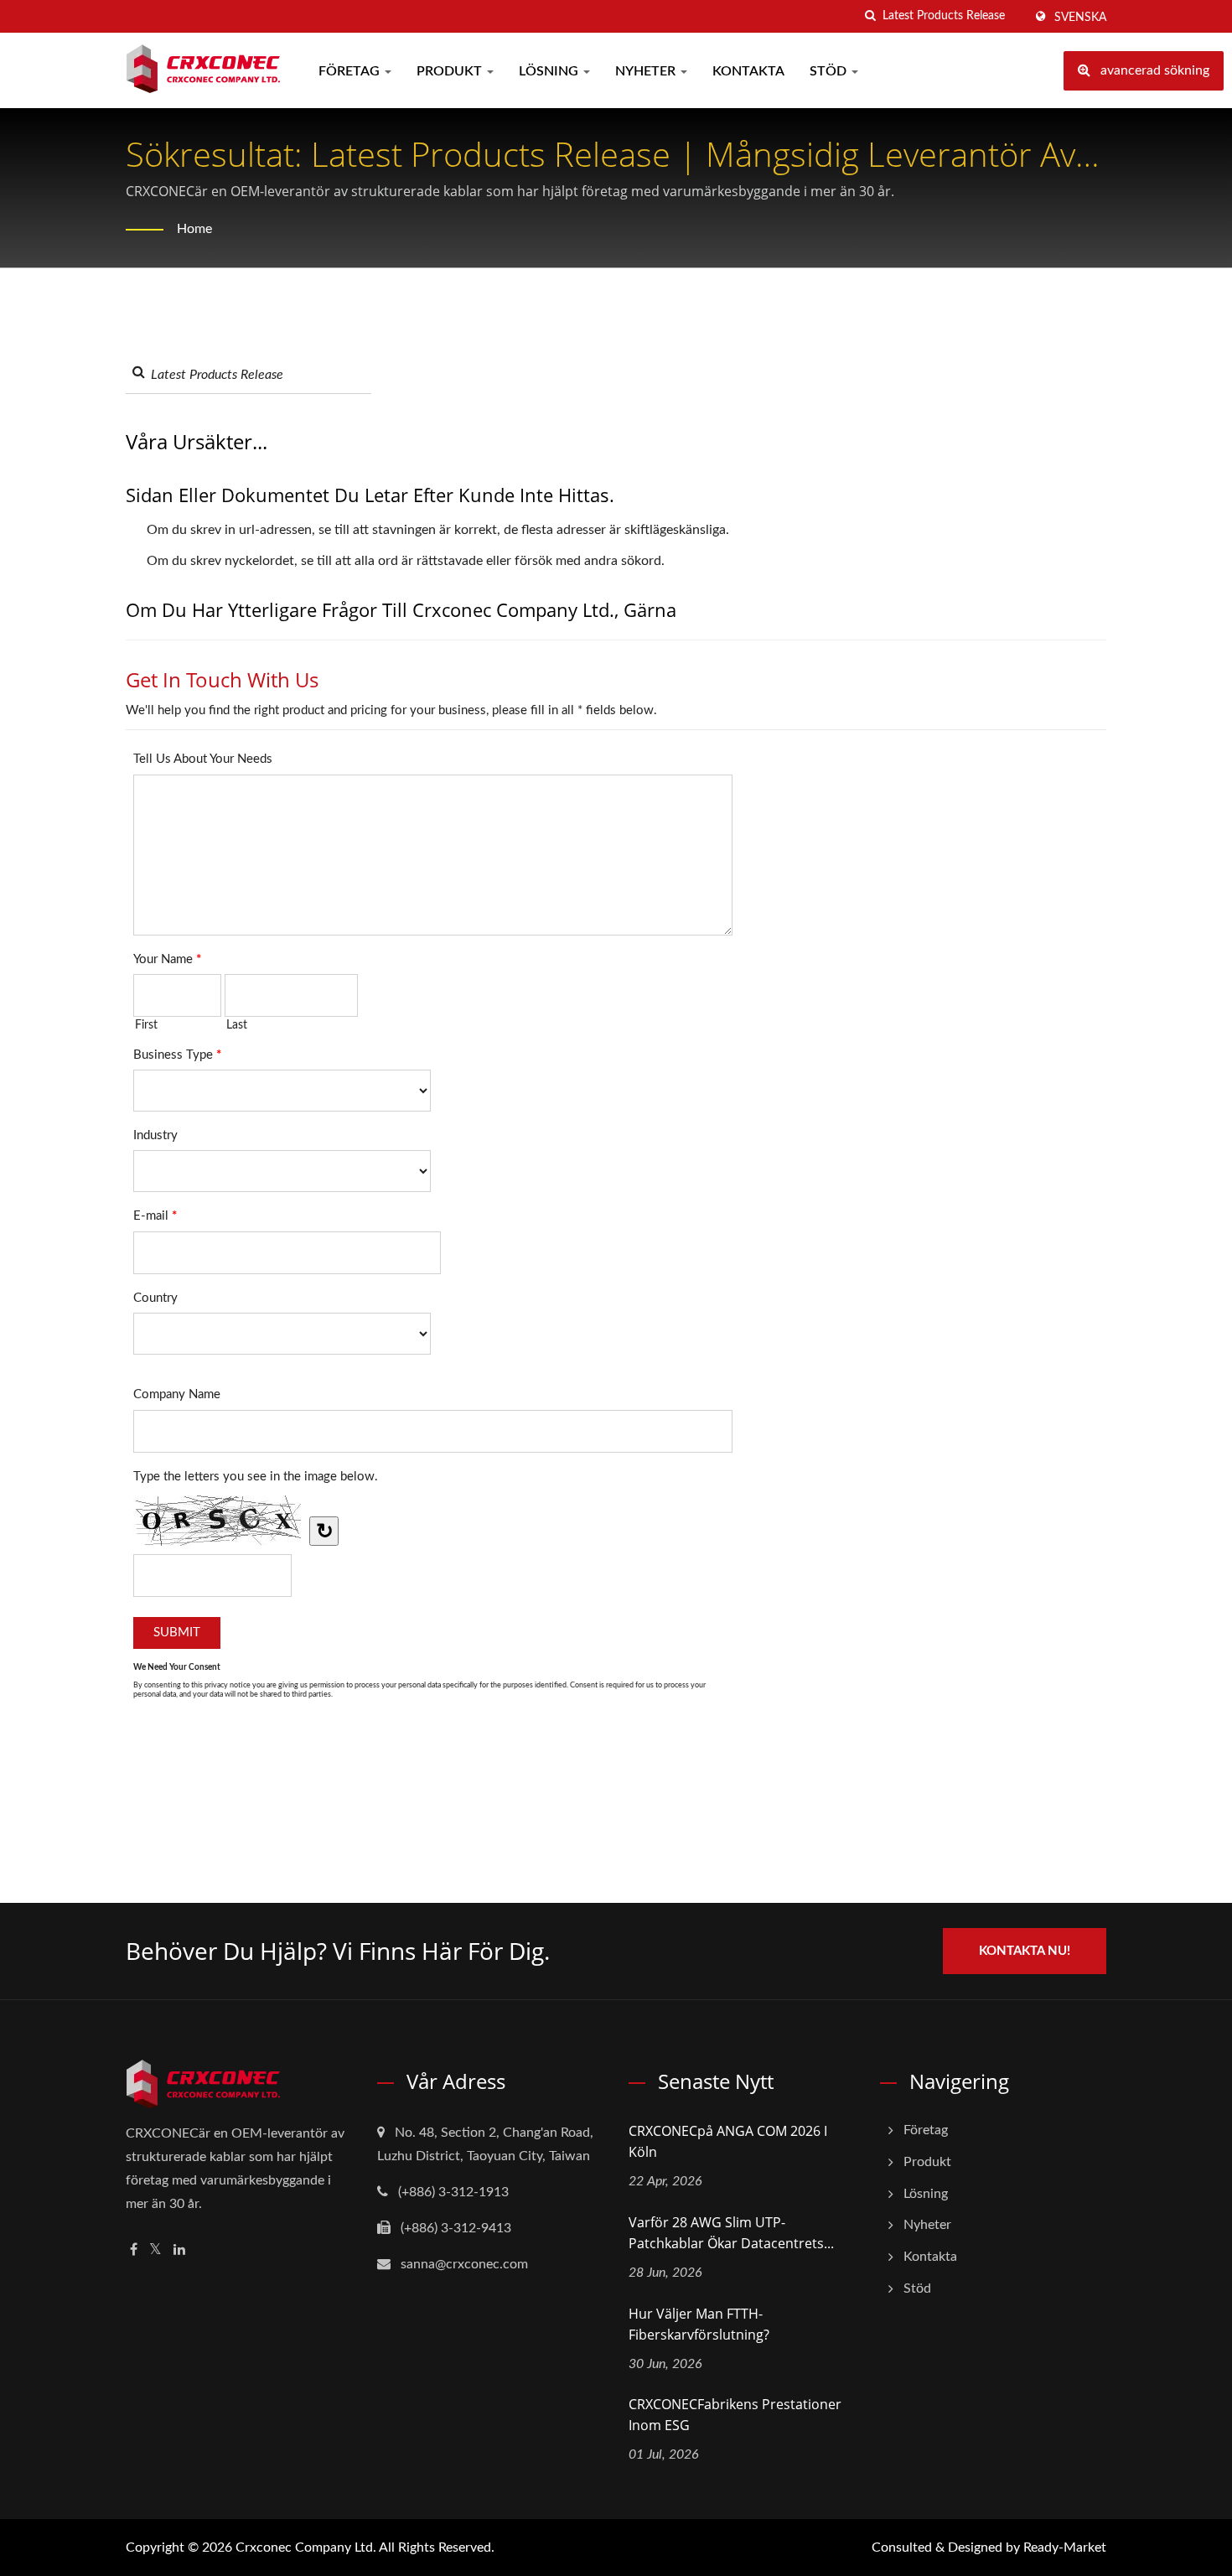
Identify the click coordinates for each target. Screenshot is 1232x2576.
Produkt (451, 71)
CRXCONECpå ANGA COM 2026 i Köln (728, 2141)
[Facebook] (134, 2250)
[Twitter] (155, 2250)
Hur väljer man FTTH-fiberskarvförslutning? (699, 2324)
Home (194, 229)
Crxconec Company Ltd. (306, 2547)
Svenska (1080, 18)
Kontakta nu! (1025, 1951)
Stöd (830, 71)
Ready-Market (1065, 2547)
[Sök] (870, 16)
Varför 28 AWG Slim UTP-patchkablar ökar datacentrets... (731, 2233)
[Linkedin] (179, 2250)
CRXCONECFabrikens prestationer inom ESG (735, 2415)
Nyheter (647, 71)
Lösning (550, 71)
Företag (351, 71)
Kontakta (748, 71)
